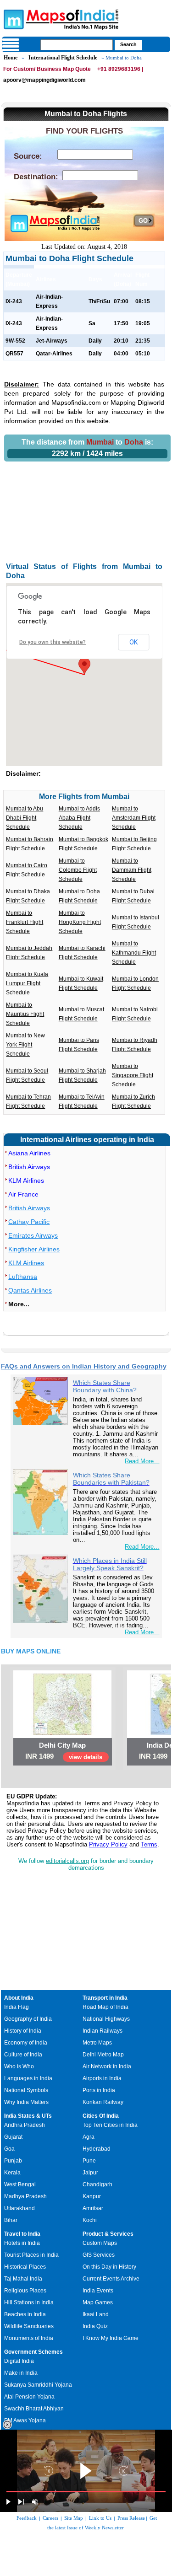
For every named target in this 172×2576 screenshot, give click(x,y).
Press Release (131, 2518)
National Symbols (26, 2090)
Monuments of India (29, 2338)
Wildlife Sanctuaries (29, 2326)
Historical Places (25, 2267)
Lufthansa (23, 1277)
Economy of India (26, 2043)
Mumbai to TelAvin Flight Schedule (82, 1101)
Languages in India (28, 2078)
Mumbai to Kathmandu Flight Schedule (134, 953)
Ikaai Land (96, 2314)
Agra (89, 2137)
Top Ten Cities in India (110, 2125)
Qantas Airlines (30, 1290)
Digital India (19, 2361)
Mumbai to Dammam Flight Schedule (132, 870)
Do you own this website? (53, 642)
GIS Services (99, 2255)
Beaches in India (25, 2314)
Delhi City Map (62, 1745)
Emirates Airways (33, 1235)
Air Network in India (107, 2066)
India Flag (17, 2007)
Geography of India (28, 2019)
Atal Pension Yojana (29, 2397)
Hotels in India (22, 2243)
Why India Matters (26, 2102)
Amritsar (93, 2208)
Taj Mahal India (23, 2279)
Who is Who (19, 2066)
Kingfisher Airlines (34, 1249)
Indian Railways (103, 2031)
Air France (23, 1194)
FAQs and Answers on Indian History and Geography (84, 1366)
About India (19, 1998)
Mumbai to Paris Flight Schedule (79, 1045)
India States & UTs (28, 2116)
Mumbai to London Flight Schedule (135, 983)
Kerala (12, 2173)
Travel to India (22, 2234)
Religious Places (25, 2291)
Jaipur (90, 2173)
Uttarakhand (19, 2208)
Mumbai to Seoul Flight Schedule (27, 1075)
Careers (50, 2518)
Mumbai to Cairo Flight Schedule (27, 870)
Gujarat (13, 2137)
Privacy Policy (108, 1844)
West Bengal (20, 2184)
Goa (9, 2149)
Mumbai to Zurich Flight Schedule (133, 1101)
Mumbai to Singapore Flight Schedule (133, 1075)
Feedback (27, 2518)
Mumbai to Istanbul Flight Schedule (136, 922)
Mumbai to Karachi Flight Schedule (82, 953)
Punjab (13, 2161)
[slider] (86, 2492)
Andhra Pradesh (25, 2125)
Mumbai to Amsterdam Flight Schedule (134, 818)
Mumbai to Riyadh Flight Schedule (135, 1045)
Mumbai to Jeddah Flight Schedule (29, 953)
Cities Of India (101, 2116)
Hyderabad (97, 2149)
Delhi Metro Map (103, 2055)
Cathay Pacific (29, 1222)
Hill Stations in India (29, 2302)
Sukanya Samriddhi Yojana (38, 2385)
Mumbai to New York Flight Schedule (25, 1045)
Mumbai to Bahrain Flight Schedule (30, 844)
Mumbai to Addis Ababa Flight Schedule (79, 818)
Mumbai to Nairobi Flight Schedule (135, 1014)
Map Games (98, 2302)
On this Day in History (109, 2267)
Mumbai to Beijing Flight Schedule (134, 844)
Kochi (90, 2220)
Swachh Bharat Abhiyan (34, 2409)
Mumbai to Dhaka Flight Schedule (28, 896)
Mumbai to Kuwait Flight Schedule (81, 983)
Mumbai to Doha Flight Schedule (79, 896)
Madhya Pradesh (25, 2196)
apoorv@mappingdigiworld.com (44, 80)
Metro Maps (97, 2043)
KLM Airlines (26, 1181)
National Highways (106, 2019)
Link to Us (100, 2518)
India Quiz (95, 2326)
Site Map (74, 2518)
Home (11, 58)
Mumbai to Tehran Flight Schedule (28, 1101)
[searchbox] (77, 45)
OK (133, 642)
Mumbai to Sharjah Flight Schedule (82, 1075)
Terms (149, 1844)
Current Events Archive (111, 2279)
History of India (23, 2031)
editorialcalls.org (67, 1861)
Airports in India (102, 2078)
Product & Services (108, 2234)
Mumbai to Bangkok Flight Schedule (83, 844)
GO (143, 221)
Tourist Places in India (31, 2255)
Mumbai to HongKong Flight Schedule (80, 922)
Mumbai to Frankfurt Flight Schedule (25, 922)
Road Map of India (105, 2007)
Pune (89, 2161)
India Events (98, 2291)
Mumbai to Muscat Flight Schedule (81, 1014)
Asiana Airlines (29, 1153)
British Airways (29, 1167)
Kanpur (92, 2196)
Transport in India (105, 1998)
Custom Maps (100, 2243)
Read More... (142, 1461)
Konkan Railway (103, 2102)
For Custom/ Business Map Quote (47, 69)
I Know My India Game (111, 2338)
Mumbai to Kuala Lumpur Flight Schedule (27, 983)
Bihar (11, 2220)
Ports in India (99, 2090)
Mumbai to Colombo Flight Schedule (78, 870)
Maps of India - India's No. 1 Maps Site (12, 19)
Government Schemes (33, 2352)
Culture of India (23, 2055)
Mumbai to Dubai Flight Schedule (133, 896)
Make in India (21, 2373)
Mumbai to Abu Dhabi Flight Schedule (25, 818)
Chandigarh (97, 2184)
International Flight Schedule (63, 58)
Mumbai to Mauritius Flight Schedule (25, 1014)
